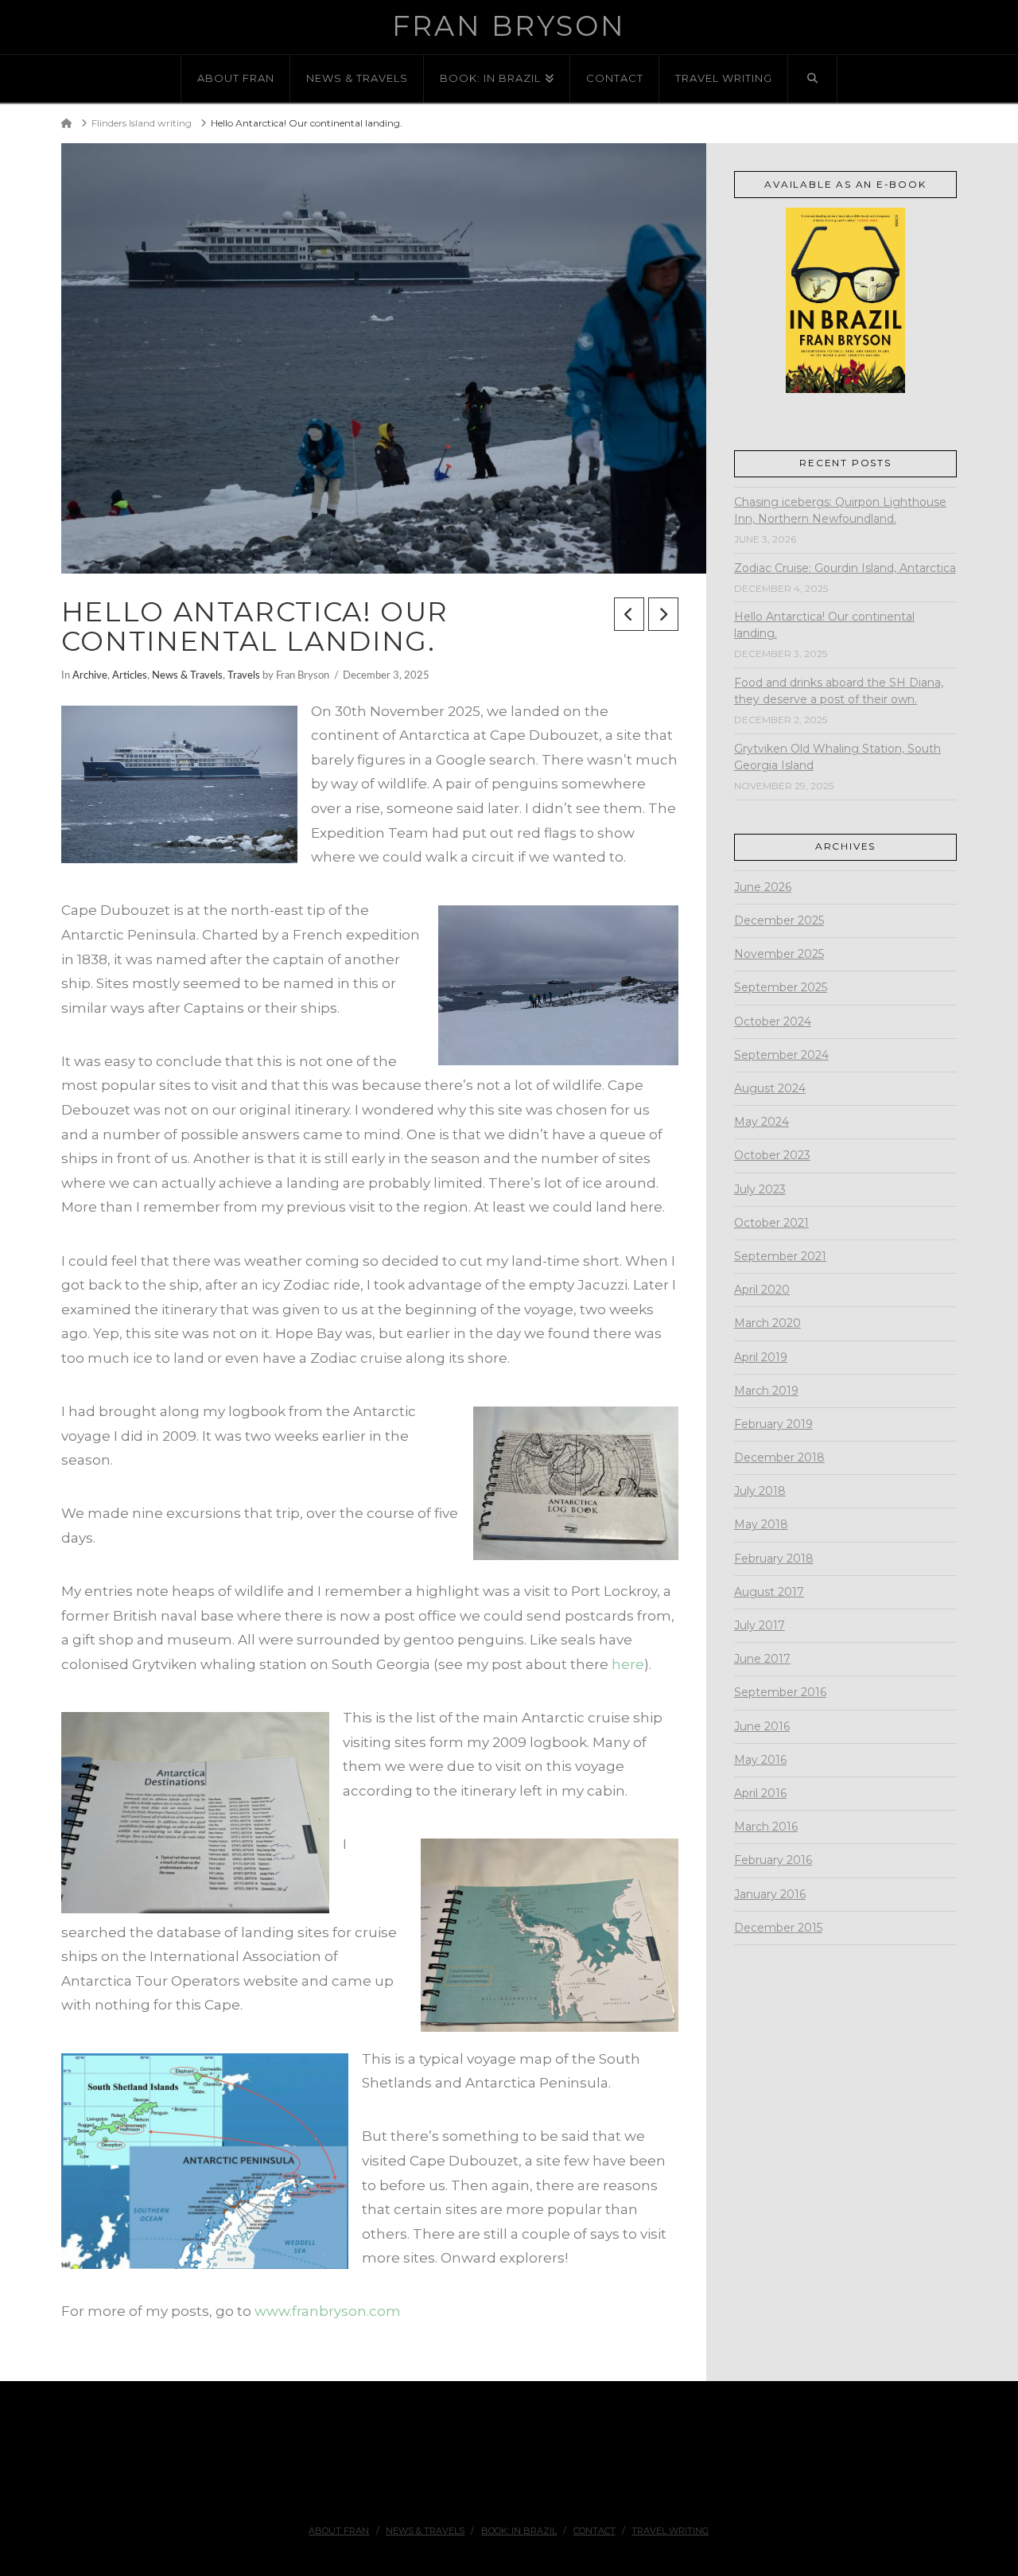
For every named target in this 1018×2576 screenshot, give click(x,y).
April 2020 (762, 1290)
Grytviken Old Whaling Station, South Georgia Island (837, 757)
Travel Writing (670, 2531)
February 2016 (773, 1860)
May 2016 (760, 1760)
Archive (90, 675)
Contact (594, 2531)
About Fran (339, 2531)
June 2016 (762, 1726)
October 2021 (771, 1223)
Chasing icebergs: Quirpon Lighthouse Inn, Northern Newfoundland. (840, 510)
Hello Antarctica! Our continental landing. (824, 625)
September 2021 (780, 1256)
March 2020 (767, 1323)
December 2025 (779, 920)
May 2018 (761, 1524)
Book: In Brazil (519, 2531)
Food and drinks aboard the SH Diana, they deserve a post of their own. (839, 691)
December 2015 (778, 1928)
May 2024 (762, 1122)
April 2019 (761, 1357)
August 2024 (770, 1088)
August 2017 (769, 1592)
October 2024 (773, 1021)
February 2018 (774, 1558)
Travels (244, 675)
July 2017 (760, 1625)
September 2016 (780, 1692)
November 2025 (779, 954)
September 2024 (781, 1055)
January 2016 (770, 1894)
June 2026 (763, 887)
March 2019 (766, 1391)
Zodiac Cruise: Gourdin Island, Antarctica (845, 568)
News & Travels (187, 675)
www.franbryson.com (328, 2311)
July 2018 (760, 1491)
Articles (130, 675)
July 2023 (760, 1189)
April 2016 (760, 1793)
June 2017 (762, 1659)
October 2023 (772, 1155)
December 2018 (779, 1457)
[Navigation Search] (813, 79)
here (628, 1664)
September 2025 (781, 987)
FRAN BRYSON (509, 26)
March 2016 (766, 1827)
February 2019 (773, 1424)
